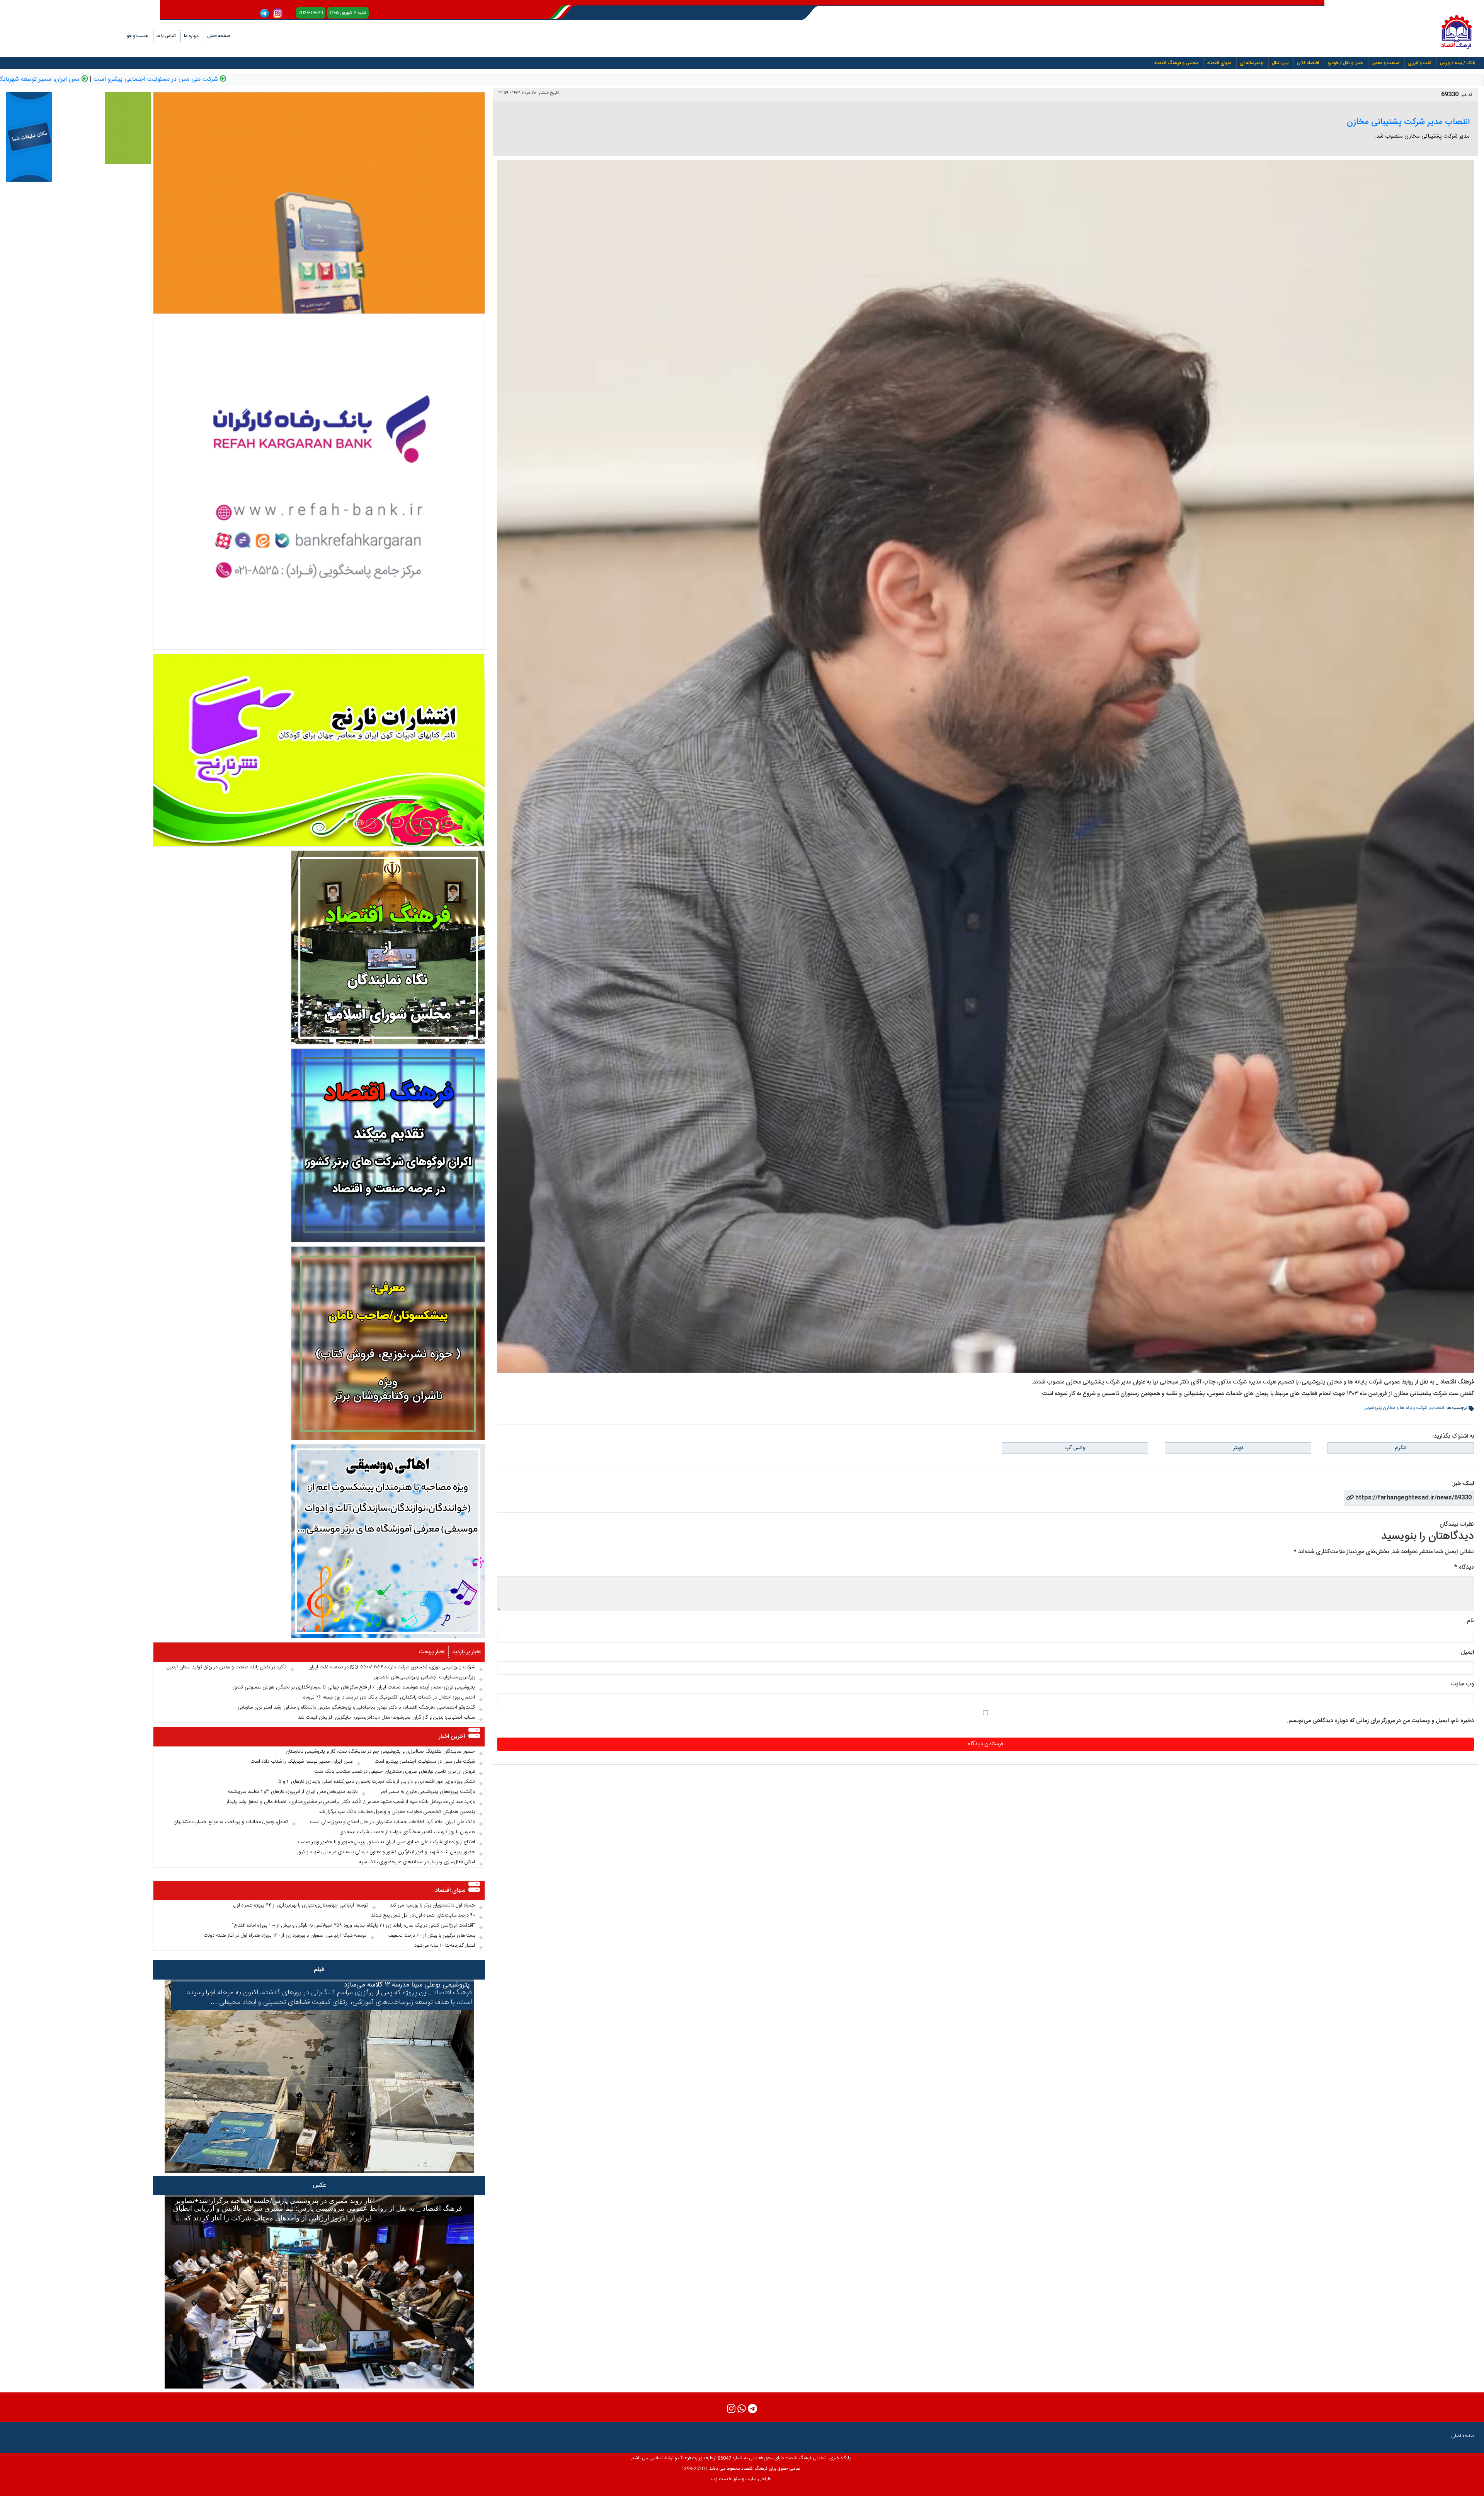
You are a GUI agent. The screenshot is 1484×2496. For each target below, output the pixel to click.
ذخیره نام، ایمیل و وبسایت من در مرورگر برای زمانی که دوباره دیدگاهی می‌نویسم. (1380, 1721)
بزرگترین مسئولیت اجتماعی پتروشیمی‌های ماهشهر (425, 1677)
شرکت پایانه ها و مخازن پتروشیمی (1396, 1408)
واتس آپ (1075, 1448)
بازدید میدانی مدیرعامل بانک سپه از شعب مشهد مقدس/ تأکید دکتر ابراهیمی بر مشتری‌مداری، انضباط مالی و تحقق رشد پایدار (351, 1802)
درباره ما (191, 36)
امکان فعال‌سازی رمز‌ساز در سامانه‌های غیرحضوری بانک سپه (417, 1862)
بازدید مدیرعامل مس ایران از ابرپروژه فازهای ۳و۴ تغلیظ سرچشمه (293, 1792)
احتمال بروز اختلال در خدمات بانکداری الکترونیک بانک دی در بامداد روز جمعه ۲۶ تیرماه (389, 1697)
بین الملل (1280, 63)
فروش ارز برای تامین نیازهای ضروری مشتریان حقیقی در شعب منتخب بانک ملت (183, 80)
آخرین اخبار (452, 1737)
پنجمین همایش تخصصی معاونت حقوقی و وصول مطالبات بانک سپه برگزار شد (397, 1812)
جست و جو (137, 36)
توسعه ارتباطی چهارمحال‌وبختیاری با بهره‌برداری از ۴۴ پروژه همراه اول (301, 1905)
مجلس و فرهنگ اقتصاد (1176, 63)
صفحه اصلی (219, 36)
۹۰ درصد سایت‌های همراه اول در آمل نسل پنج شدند (423, 1915)
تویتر (1238, 1448)
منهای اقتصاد (1219, 63)
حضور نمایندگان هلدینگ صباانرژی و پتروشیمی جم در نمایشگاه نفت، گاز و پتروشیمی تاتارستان (380, 1751)
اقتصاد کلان (1308, 63)
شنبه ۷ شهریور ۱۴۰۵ (348, 13)
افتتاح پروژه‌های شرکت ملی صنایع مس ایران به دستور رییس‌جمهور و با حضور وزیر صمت (386, 1842)
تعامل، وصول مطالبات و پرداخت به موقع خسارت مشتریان (231, 1822)
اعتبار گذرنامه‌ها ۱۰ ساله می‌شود (445, 1946)
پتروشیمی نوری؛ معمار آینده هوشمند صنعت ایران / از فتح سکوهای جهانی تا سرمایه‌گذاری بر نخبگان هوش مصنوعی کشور (354, 1687)
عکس (319, 2185)
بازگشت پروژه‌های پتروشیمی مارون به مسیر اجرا (427, 1792)
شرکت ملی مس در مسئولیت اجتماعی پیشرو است (505, 80)
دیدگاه (1464, 1567)
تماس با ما (166, 36)
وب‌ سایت (1462, 1684)
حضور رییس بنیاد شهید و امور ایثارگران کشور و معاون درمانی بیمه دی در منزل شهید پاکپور (386, 1852)
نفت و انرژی (1420, 63)
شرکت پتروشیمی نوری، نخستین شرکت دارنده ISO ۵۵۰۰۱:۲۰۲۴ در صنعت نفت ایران (392, 1667)
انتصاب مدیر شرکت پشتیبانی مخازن (1408, 122)
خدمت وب (721, 2479)
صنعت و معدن (1385, 63)
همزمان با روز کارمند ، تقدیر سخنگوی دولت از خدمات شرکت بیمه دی (407, 1832)
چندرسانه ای (1252, 63)
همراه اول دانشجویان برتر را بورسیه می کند (432, 1905)
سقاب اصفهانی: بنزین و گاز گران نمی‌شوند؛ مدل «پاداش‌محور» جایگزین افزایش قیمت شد (386, 1717)
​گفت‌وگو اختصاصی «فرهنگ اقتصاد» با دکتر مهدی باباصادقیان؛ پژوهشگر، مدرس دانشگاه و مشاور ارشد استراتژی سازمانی (356, 1707)
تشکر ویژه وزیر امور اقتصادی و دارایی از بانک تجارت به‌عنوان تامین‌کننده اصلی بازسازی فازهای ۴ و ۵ (377, 1782)
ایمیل (1467, 1652)
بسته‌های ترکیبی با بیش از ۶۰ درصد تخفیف (432, 1935)
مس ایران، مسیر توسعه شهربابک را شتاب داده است (364, 80)
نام (1470, 1621)
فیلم (319, 1970)
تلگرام (1401, 1448)
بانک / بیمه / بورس (1458, 63)
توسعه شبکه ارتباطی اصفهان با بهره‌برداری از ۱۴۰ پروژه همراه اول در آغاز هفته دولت (285, 1935)
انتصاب (1437, 1408)
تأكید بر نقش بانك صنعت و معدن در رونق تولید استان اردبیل (226, 1667)
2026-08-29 (311, 13)
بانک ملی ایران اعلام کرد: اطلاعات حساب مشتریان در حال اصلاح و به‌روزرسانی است (392, 1822)
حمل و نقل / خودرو (1345, 63)
